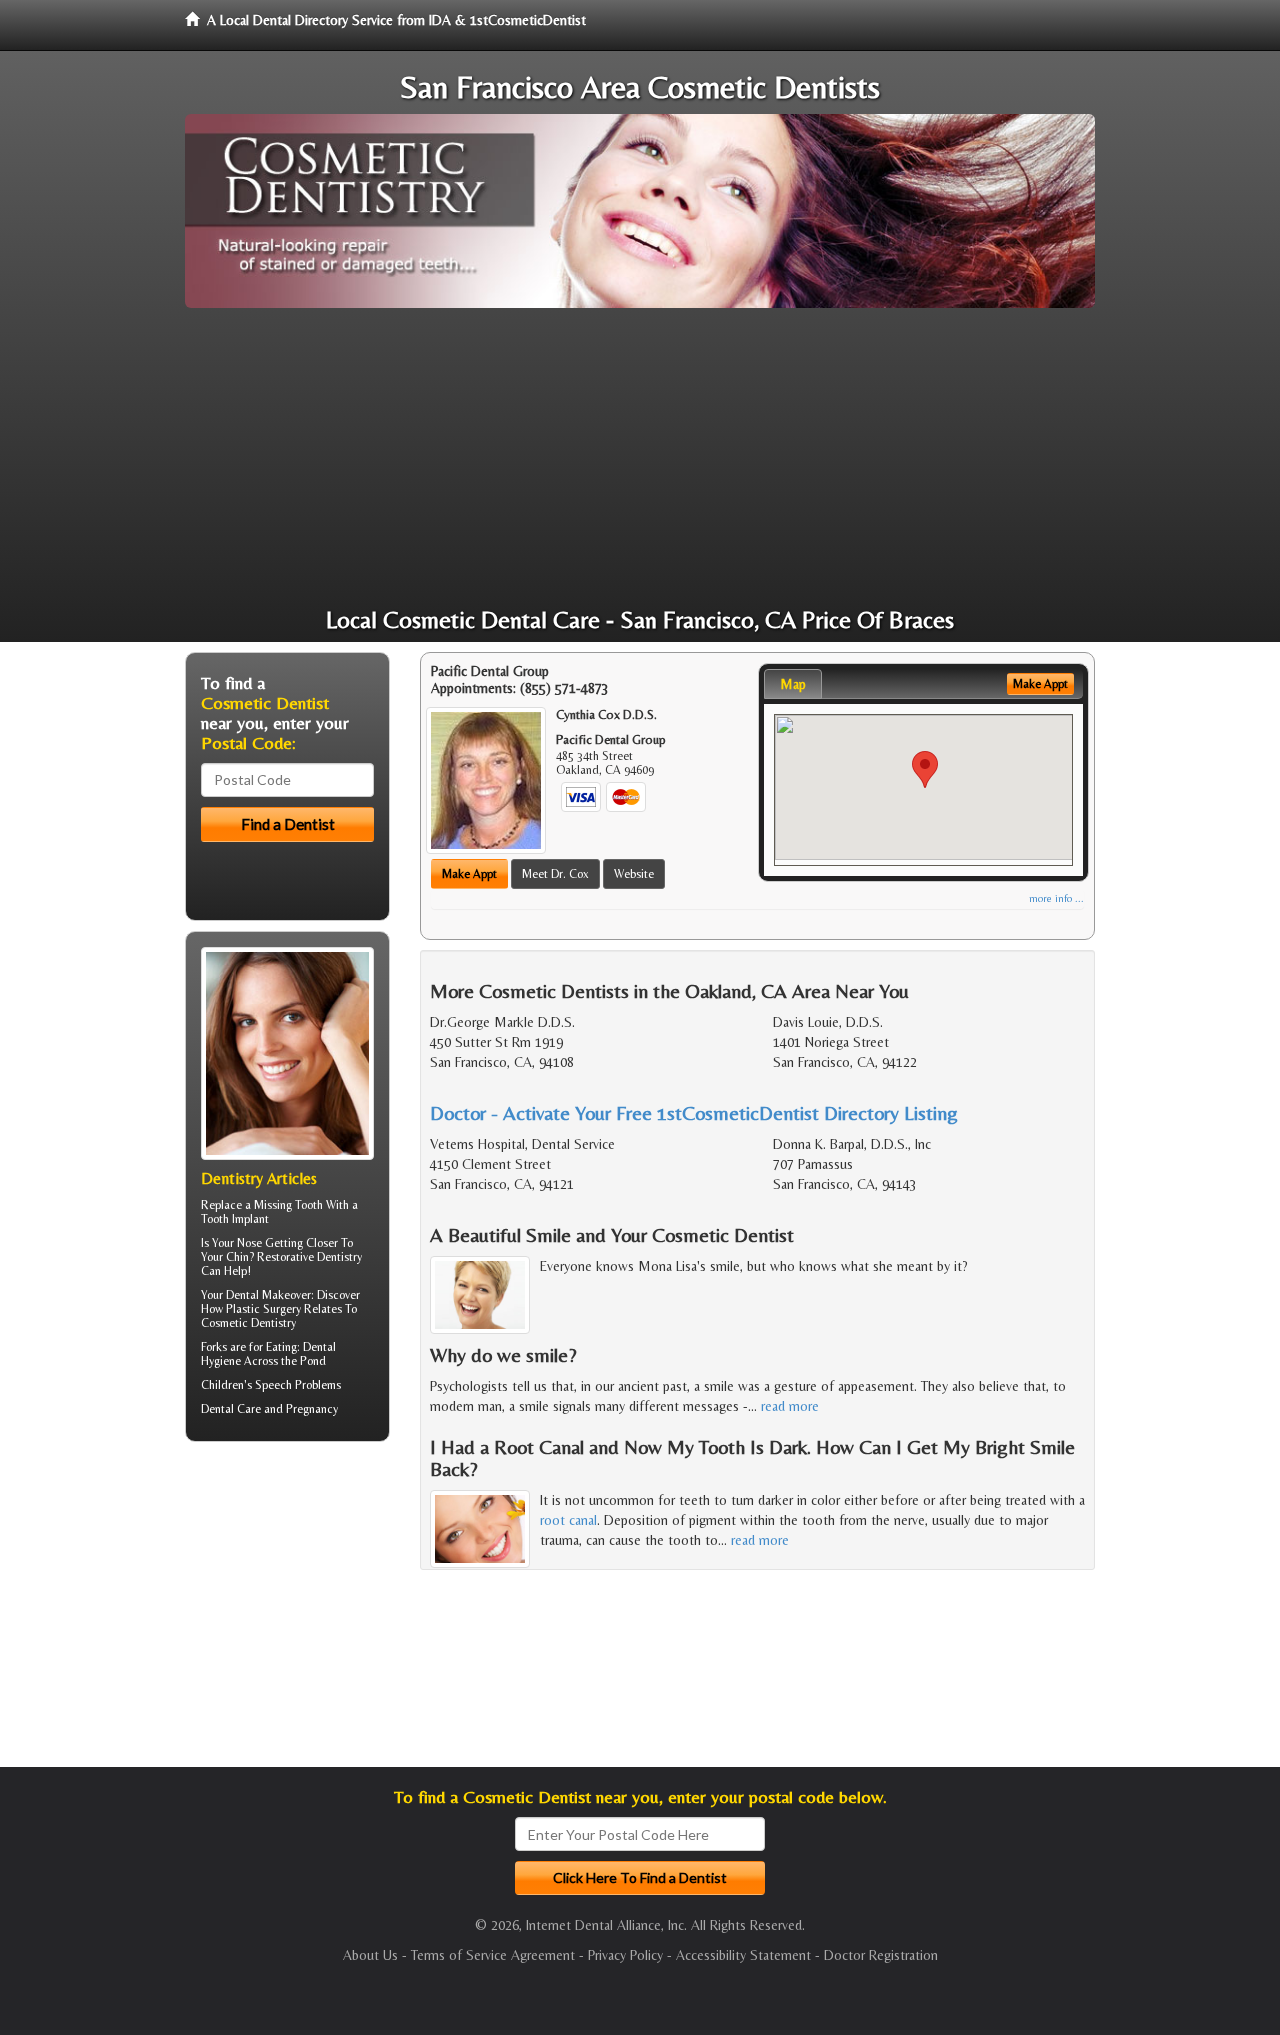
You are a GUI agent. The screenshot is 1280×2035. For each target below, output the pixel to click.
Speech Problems (298, 1385)
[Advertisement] (640, 458)
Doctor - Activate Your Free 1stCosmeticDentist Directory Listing (694, 1112)
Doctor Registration (881, 1955)
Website (634, 874)
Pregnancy (312, 1409)
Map (793, 684)
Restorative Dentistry (309, 1257)
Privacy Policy (625, 1955)
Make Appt (469, 874)
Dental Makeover (268, 1295)
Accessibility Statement (743, 1955)
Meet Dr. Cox (555, 874)
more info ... (1056, 898)
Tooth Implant (235, 1219)
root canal (568, 1520)
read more (790, 1406)
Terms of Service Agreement (493, 1955)
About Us (370, 1955)
